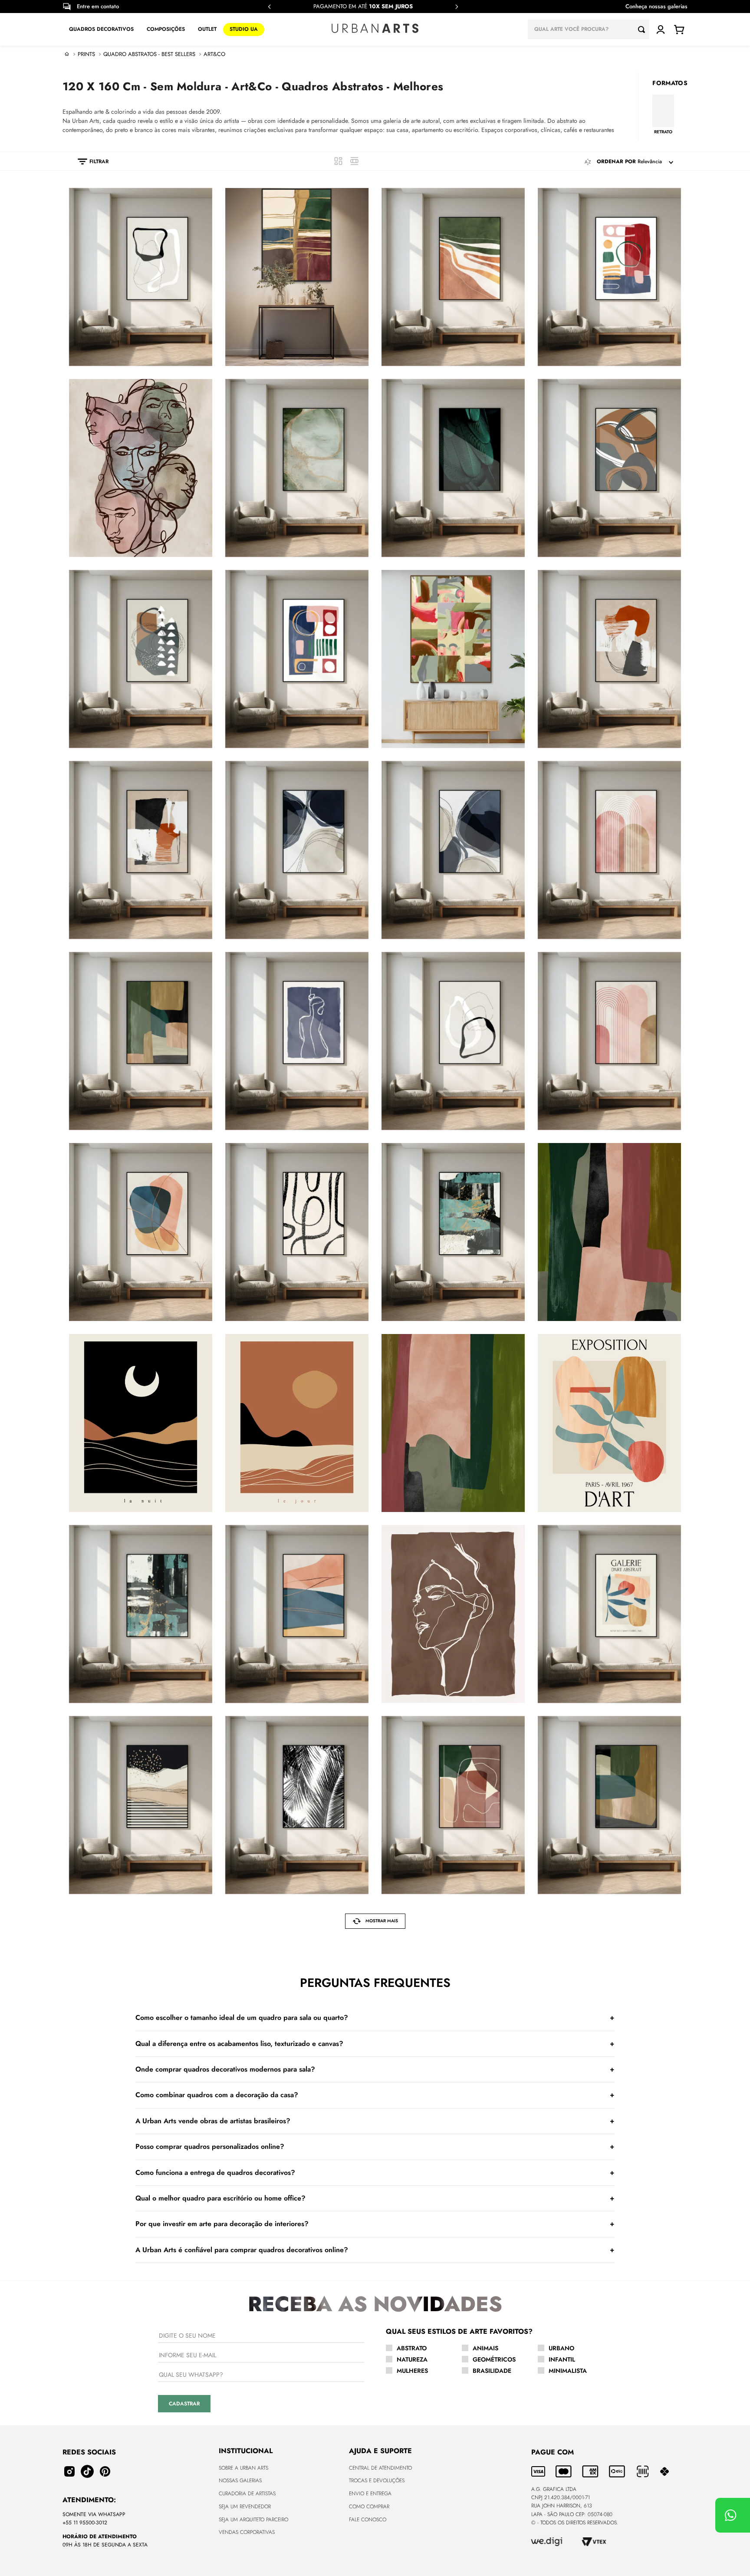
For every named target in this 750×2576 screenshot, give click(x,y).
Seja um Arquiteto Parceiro (253, 2520)
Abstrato (412, 2348)
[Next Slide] (457, 7)
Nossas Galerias (240, 2480)
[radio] (338, 161)
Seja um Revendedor (245, 2507)
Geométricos (494, 2359)
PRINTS (86, 54)
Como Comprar (369, 2507)
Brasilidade (492, 2371)
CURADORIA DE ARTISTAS (247, 2494)
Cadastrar (184, 2404)
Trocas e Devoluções (377, 2480)
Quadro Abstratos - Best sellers (149, 54)
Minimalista (568, 2371)
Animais (485, 2348)
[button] (89, 161)
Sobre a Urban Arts (243, 2468)
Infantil (562, 2359)
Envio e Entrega (370, 2494)
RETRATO (663, 132)
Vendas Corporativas (247, 2532)
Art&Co (214, 54)
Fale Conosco (368, 2520)
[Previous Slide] (270, 7)
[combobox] (589, 29)
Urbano (561, 2348)
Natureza (412, 2359)
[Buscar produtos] (644, 29)
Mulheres (412, 2371)
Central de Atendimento (380, 2468)
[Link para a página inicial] (67, 54)
